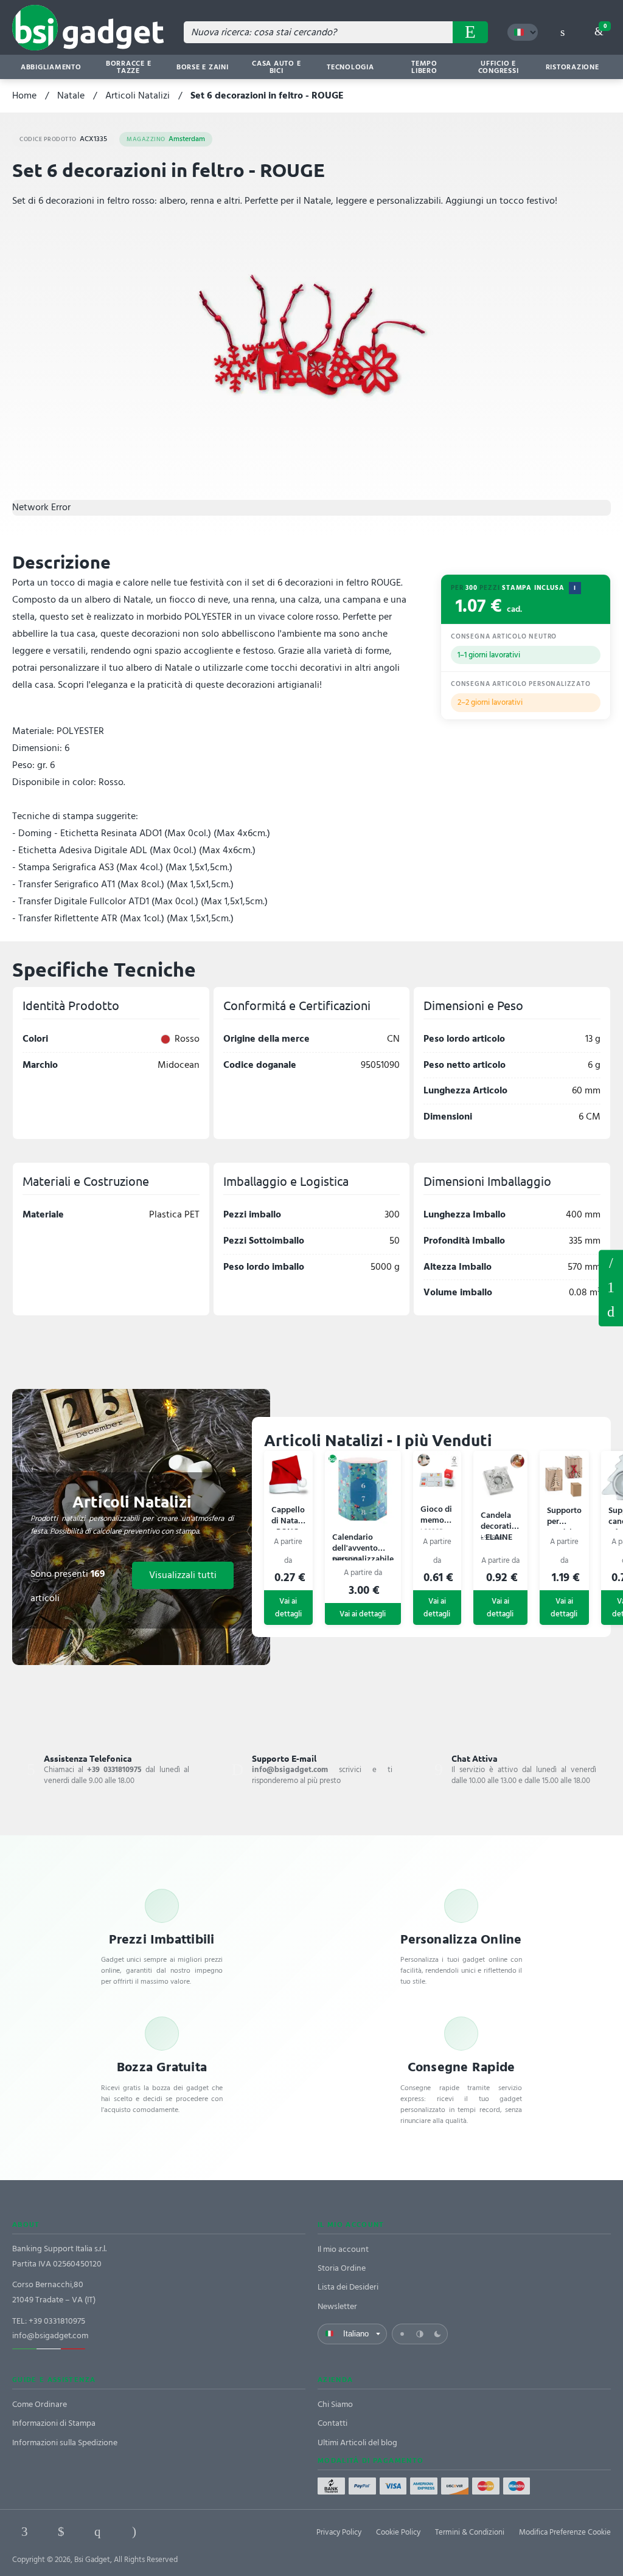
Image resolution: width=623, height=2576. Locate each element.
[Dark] (437, 2334)
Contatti (332, 2423)
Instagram (134, 2532)
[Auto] (420, 2334)
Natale (71, 95)
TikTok (170, 2532)
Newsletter (337, 2306)
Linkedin (61, 2532)
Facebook (24, 2532)
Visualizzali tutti (183, 1575)
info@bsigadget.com (50, 2335)
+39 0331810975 (57, 2321)
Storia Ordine (342, 2268)
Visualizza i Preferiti (611, 1262)
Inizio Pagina (611, 1312)
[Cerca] (470, 32)
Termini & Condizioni (470, 2532)
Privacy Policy (339, 2532)
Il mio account (343, 2249)
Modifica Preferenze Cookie (565, 2532)
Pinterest (97, 2532)
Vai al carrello (605, 26)
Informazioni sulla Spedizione (65, 2443)
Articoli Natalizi (137, 95)
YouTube (207, 2532)
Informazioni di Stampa (54, 2423)
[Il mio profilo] (562, 32)
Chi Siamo (335, 2404)
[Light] (402, 2334)
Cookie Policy (398, 2532)
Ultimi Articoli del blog (357, 2443)
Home (24, 95)
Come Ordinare (40, 2404)
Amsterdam (166, 139)
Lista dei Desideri (348, 2287)
